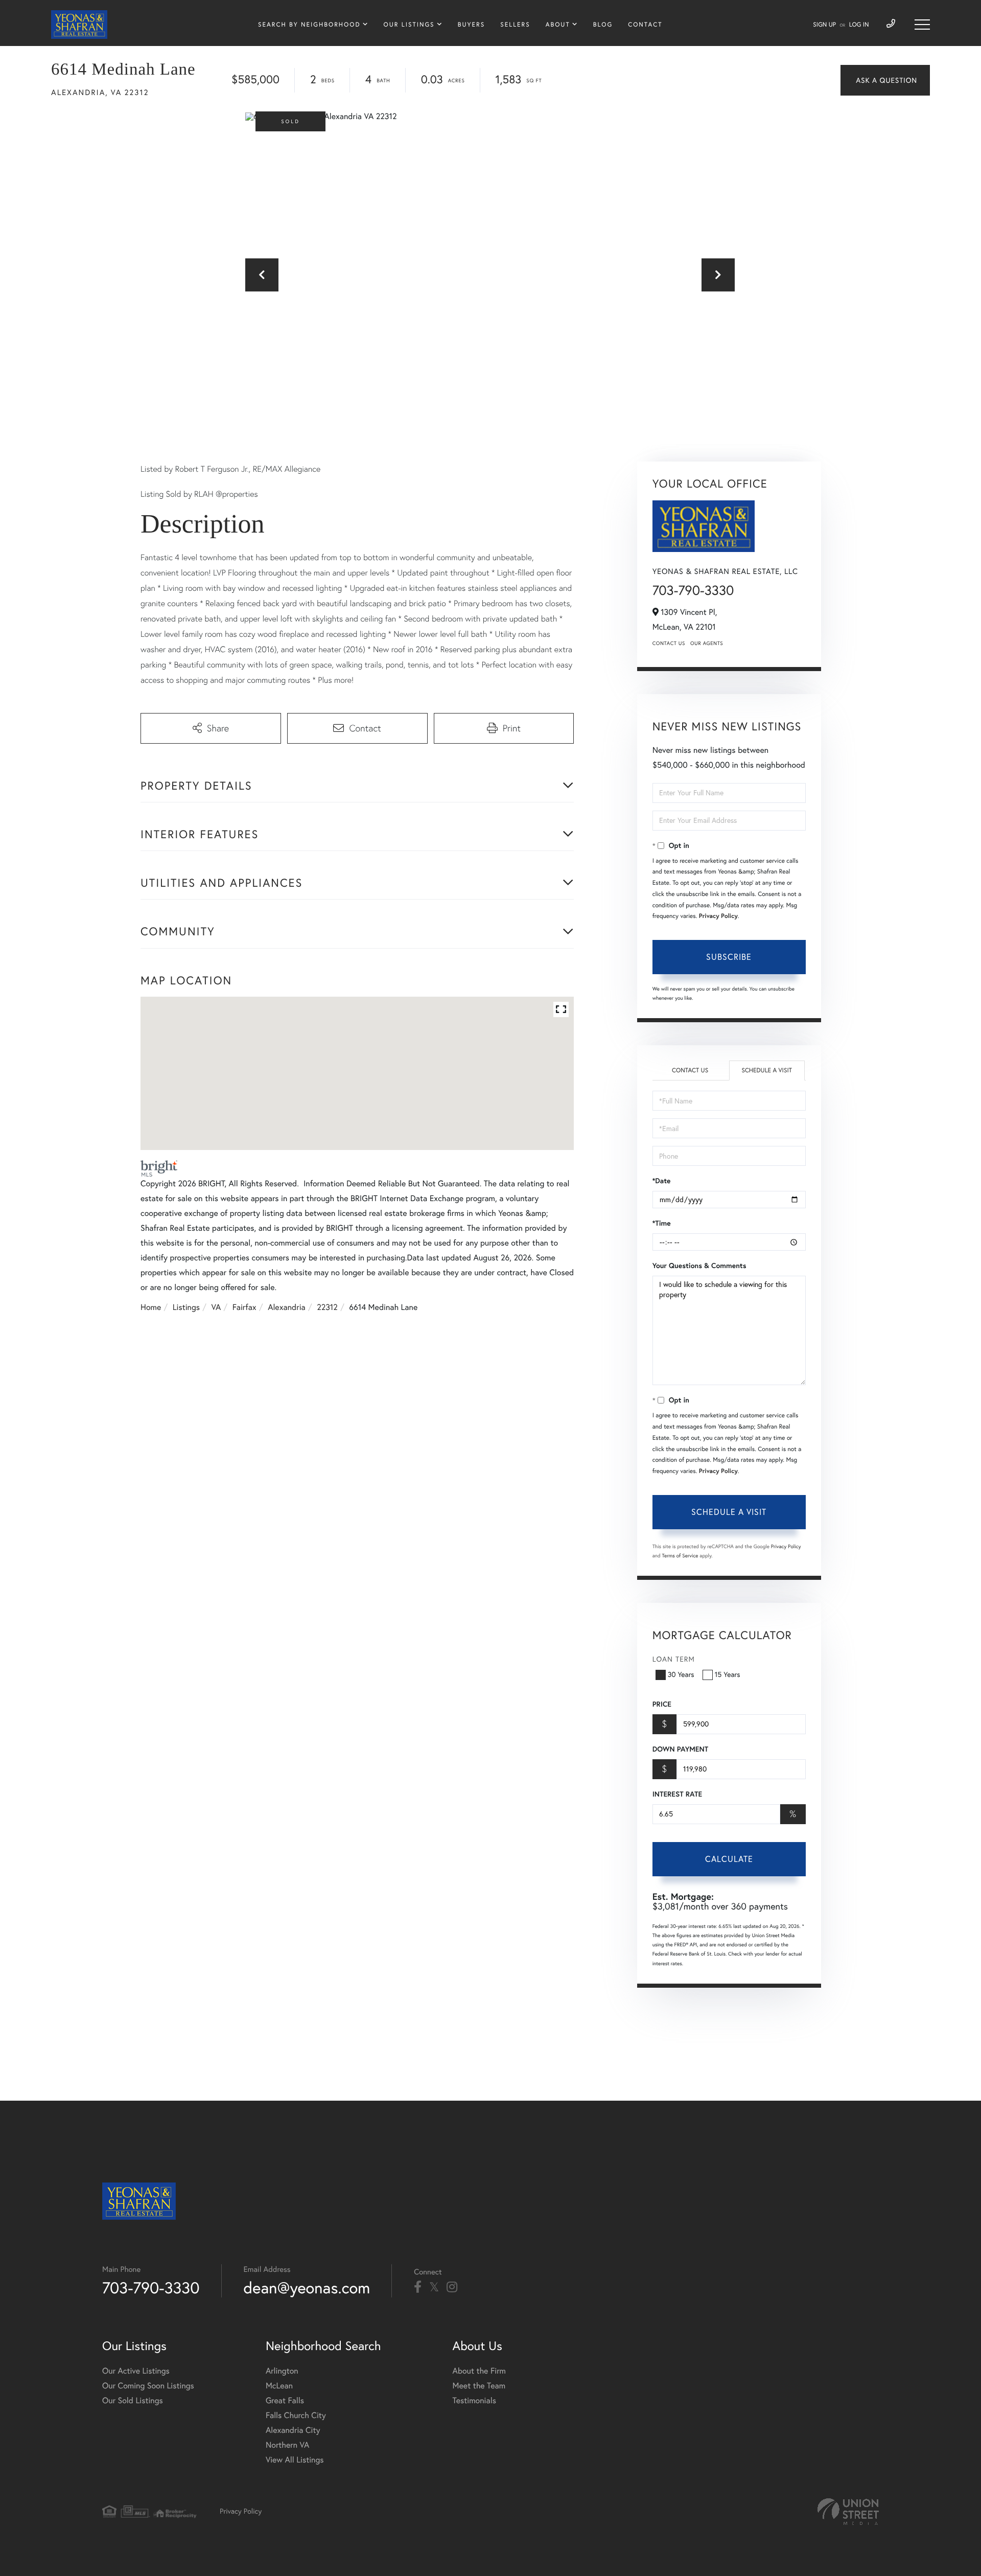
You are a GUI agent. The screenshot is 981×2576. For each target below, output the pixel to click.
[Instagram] (452, 2287)
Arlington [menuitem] (282, 2371)
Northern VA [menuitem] (287, 2445)
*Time (662, 1223)
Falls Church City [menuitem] (296, 2416)
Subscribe (729, 957)
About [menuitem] (558, 25)
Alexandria (287, 1307)
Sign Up (824, 25)
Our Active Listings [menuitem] (136, 2371)
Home (151, 1307)
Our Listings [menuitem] (409, 25)
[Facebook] (418, 2287)
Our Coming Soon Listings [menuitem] (148, 2386)
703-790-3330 (693, 590)
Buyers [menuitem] (471, 25)
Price (662, 1704)
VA (216, 1307)
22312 (327, 1307)
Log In (859, 25)
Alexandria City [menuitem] (293, 2430)
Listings (186, 1307)
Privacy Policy (718, 916)
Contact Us (669, 643)
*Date (662, 1181)
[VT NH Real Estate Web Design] (848, 2512)
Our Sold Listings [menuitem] (133, 2401)
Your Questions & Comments (699, 1266)
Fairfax (244, 1307)
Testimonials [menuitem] (474, 2401)
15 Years (728, 1674)
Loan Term (674, 1659)
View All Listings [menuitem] (295, 2460)
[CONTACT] (885, 80)
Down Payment (680, 1749)
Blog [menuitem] (603, 25)
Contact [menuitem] (645, 25)
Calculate (729, 1859)
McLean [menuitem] (279, 2386)
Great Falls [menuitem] (285, 2401)
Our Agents (707, 643)
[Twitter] (434, 2287)
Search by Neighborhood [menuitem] (309, 25)
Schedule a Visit (767, 1071)
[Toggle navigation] (922, 25)
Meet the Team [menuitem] (479, 2386)
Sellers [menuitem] (515, 25)
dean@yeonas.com (307, 2287)
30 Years (681, 1674)
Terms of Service (680, 1556)
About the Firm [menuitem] (479, 2371)
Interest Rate (677, 1794)
